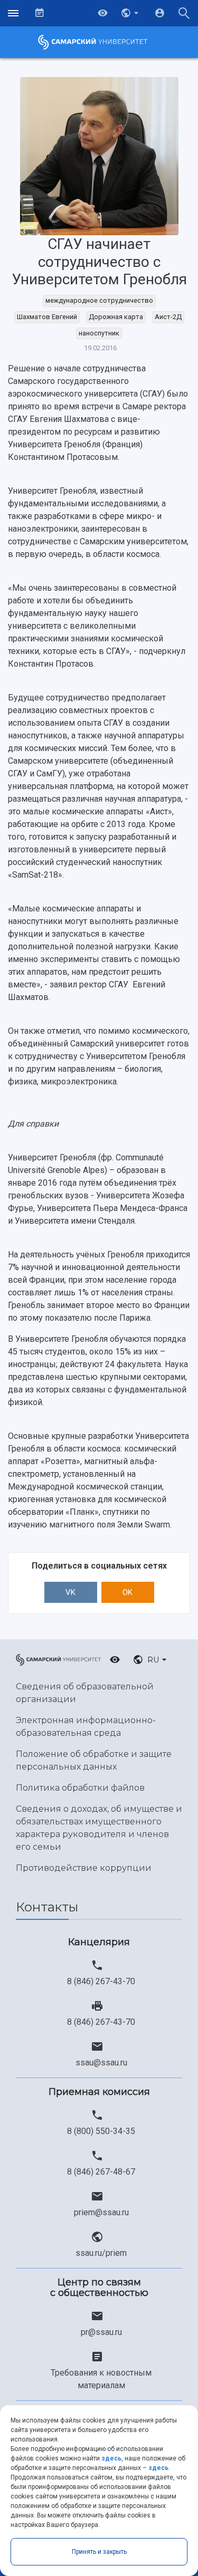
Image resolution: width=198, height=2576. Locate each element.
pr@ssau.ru (101, 2332)
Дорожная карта (116, 317)
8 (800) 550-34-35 (101, 2131)
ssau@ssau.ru (101, 2063)
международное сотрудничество (99, 300)
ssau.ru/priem (101, 2253)
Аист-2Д (168, 317)
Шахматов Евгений (47, 317)
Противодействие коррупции (84, 1868)
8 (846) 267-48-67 (101, 2172)
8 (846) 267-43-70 (101, 1981)
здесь (111, 2458)
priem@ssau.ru (101, 2212)
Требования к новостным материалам (101, 2379)
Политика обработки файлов (80, 1788)
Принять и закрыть (99, 2552)
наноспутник (99, 333)
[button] (131, 13)
